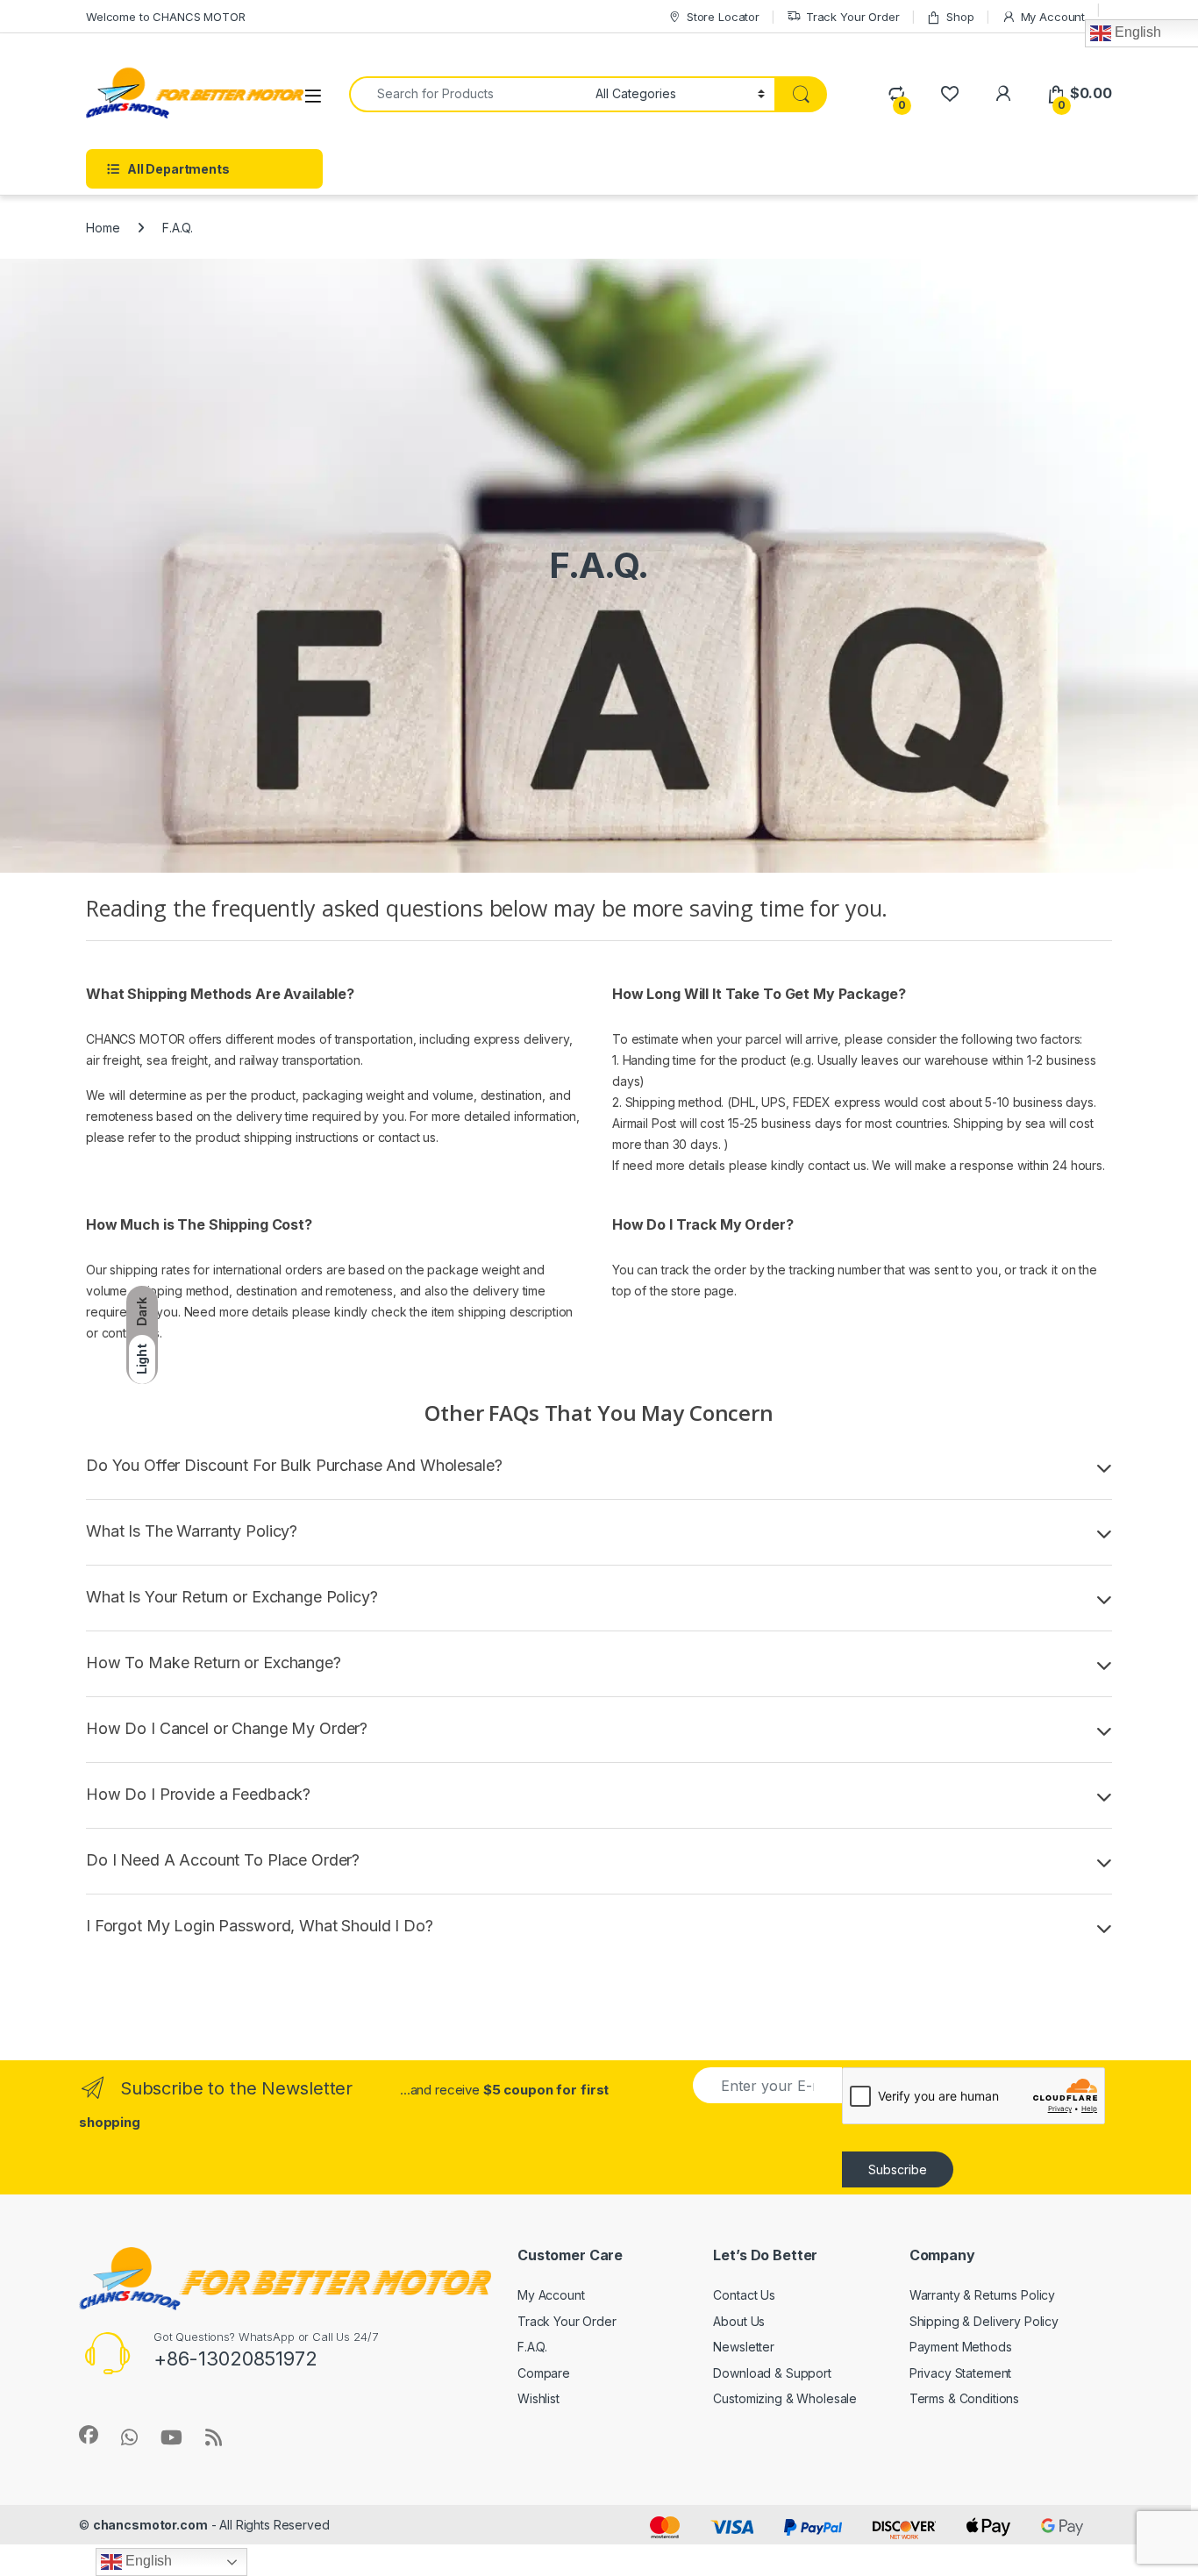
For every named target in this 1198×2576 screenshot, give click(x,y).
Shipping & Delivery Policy (984, 2321)
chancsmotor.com (150, 2525)
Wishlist (538, 2398)
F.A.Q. (532, 2347)
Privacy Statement (961, 2373)
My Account (1053, 17)
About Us (739, 2321)
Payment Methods (961, 2347)
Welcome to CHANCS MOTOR (166, 17)
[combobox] (467, 94)
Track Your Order (853, 17)
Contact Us (744, 2295)
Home (103, 228)
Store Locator (723, 17)
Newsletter (744, 2347)
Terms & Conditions (964, 2398)
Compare (544, 2373)
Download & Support (772, 2373)
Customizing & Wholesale (785, 2398)
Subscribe (898, 2169)
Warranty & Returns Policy (983, 2295)
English (147, 2561)
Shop (960, 17)
